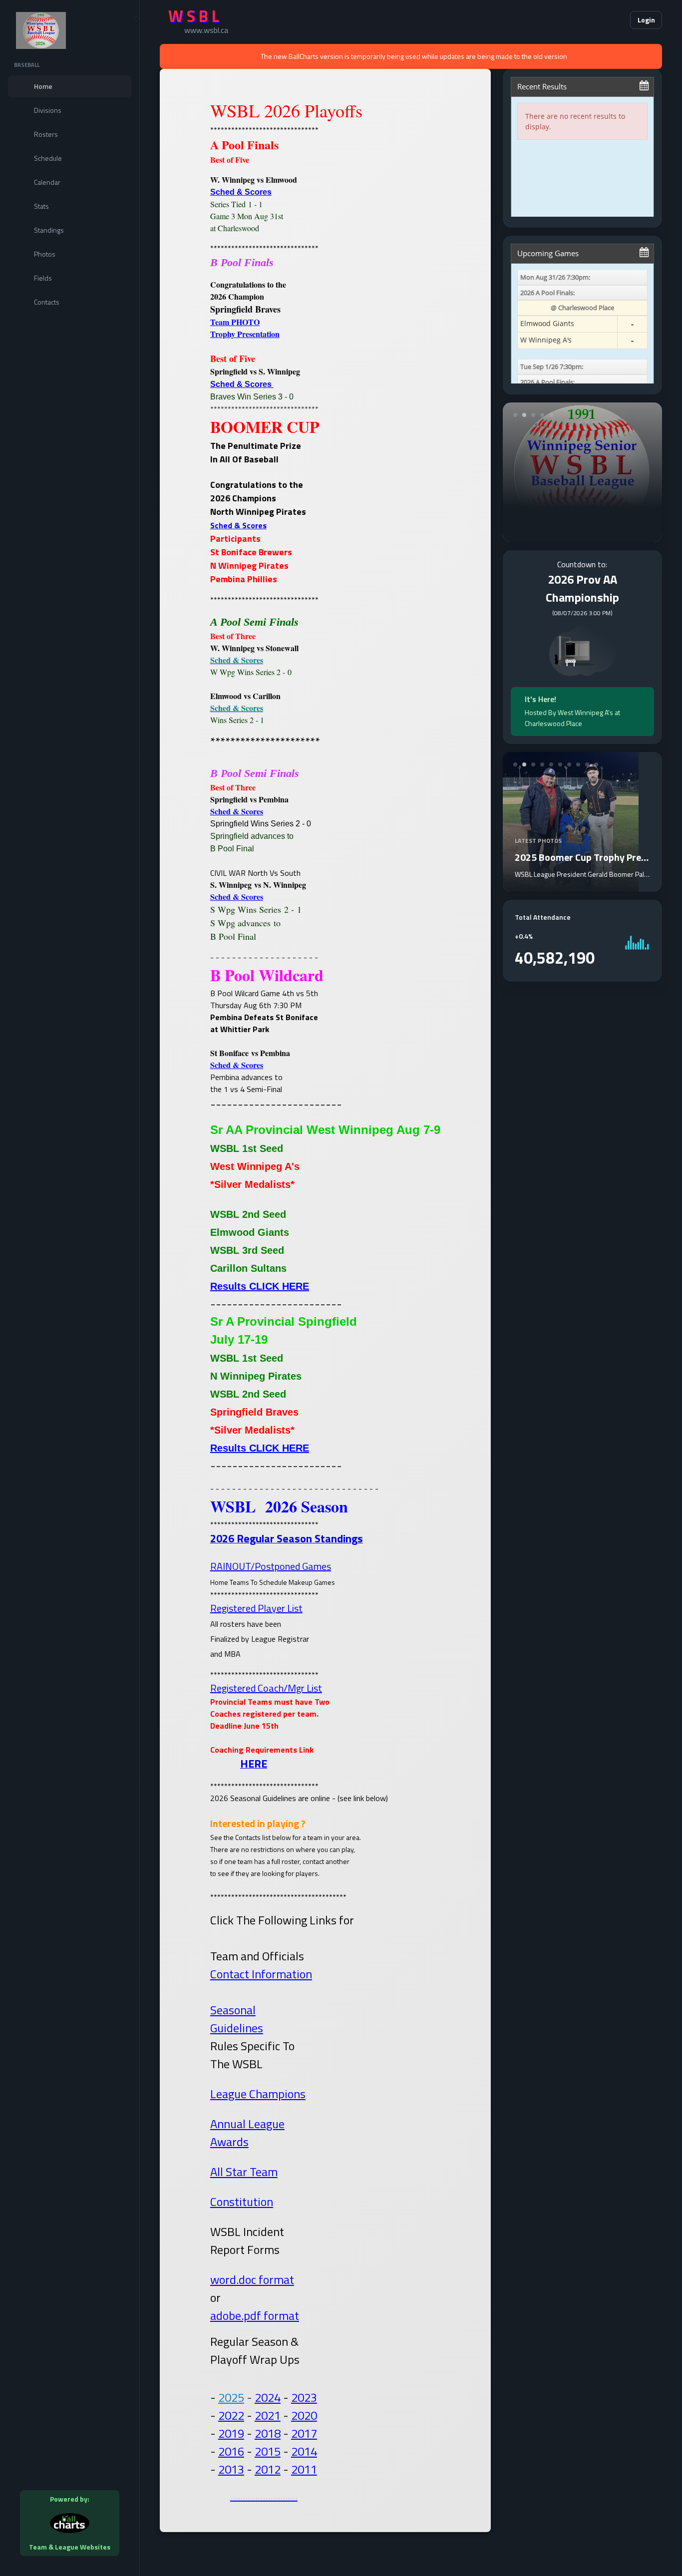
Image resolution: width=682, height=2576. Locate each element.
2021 (268, 2415)
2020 (304, 2415)
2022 (231, 2415)
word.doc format (252, 2279)
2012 (268, 2469)
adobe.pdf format (255, 2315)
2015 (268, 2451)
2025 (231, 2397)
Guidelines (237, 2028)
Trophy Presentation (245, 334)
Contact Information (261, 1974)
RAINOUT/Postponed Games (271, 1566)
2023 (304, 2397)
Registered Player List (256, 1608)
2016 (231, 2451)
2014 (304, 2451)
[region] (70, 1288)
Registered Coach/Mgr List (266, 1688)
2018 (268, 2433)
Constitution (242, 2202)
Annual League (247, 2124)
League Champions (258, 2094)
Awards (229, 2142)
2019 (231, 2433)
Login (646, 20)
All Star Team (244, 2172)
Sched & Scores (241, 192)
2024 (268, 2397)
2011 (304, 2469)
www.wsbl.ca (206, 30)
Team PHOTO (235, 322)
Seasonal (233, 2010)
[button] (592, 20)
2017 (304, 2433)
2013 (231, 2469)
